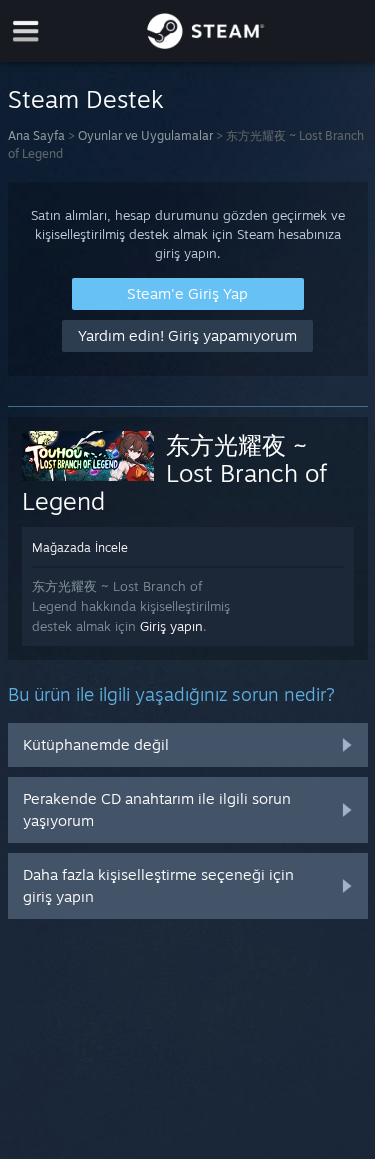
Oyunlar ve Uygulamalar (145, 135)
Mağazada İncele (80, 547)
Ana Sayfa (36, 135)
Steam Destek (86, 99)
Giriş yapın (171, 626)
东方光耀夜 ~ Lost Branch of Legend (175, 473)
